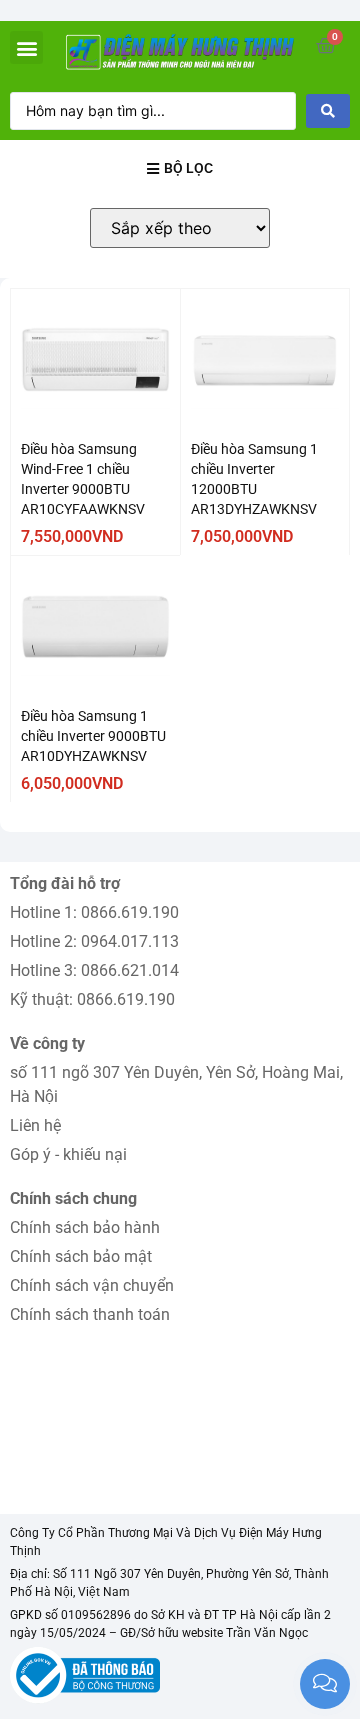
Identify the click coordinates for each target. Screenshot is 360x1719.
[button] (26, 47)
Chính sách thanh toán (90, 1314)
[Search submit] (328, 111)
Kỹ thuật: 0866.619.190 (92, 999)
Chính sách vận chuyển (92, 1285)
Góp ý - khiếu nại (68, 1154)
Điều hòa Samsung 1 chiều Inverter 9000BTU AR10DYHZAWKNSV (93, 736)
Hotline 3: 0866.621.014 (94, 970)
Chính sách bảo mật (81, 1256)
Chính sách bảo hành (85, 1227)
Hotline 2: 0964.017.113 (94, 941)
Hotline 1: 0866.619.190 (94, 912)
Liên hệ (35, 1125)
